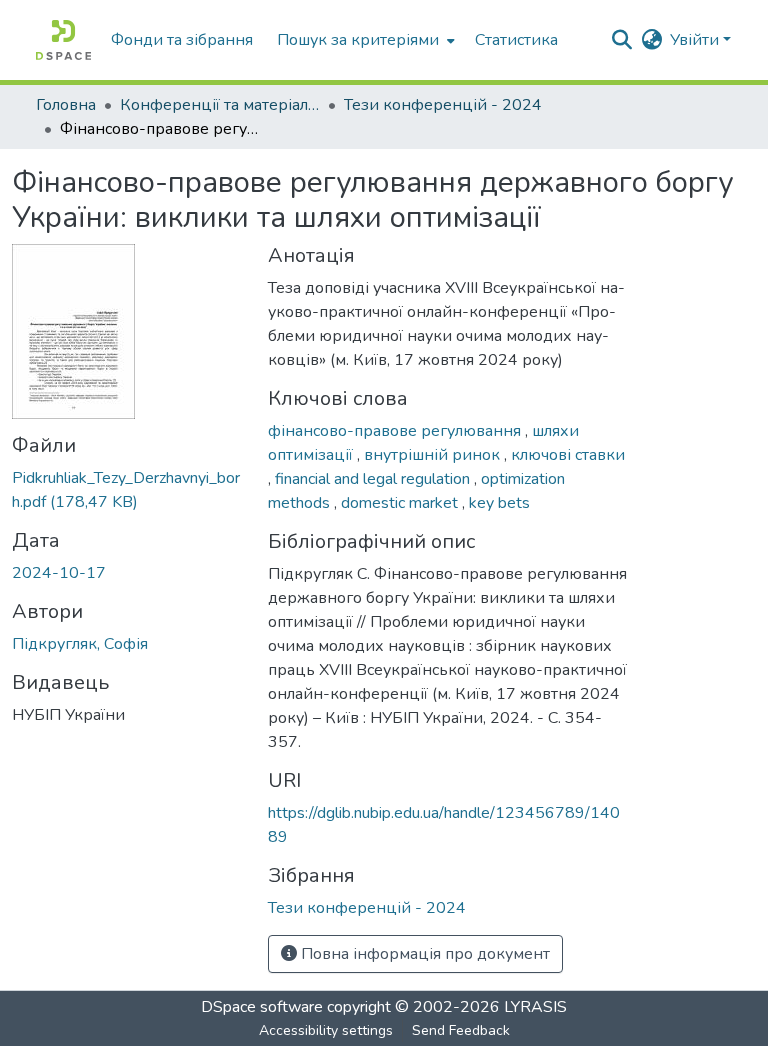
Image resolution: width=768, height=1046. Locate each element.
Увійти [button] (696, 40)
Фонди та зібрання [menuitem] (182, 40)
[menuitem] (364, 40)
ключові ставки (568, 455)
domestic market (401, 503)
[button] (63, 40)
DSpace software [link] (262, 1007)
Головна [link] (66, 105)
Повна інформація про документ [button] (423, 954)
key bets (499, 503)
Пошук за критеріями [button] (358, 40)
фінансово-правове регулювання (396, 431)
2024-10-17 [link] (59, 573)
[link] (128, 490)
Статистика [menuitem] (516, 40)
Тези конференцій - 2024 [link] (443, 105)
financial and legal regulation (374, 479)
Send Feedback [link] (461, 1030)
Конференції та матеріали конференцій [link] (220, 105)
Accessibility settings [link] (326, 1030)
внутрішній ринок (434, 455)
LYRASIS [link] (535, 1007)
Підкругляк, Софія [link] (80, 644)
